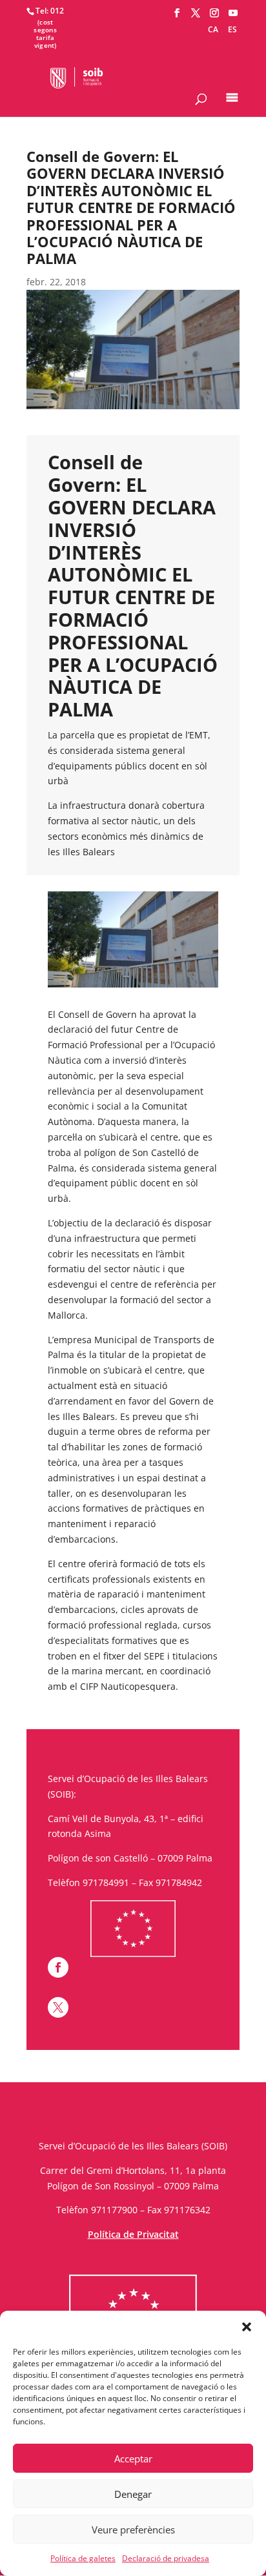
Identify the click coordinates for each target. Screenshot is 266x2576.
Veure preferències (133, 2530)
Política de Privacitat (133, 2234)
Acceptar (133, 2459)
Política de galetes (83, 2558)
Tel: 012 (50, 11)
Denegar (133, 2494)
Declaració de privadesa (166, 2558)
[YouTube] (233, 13)
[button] (247, 2327)
